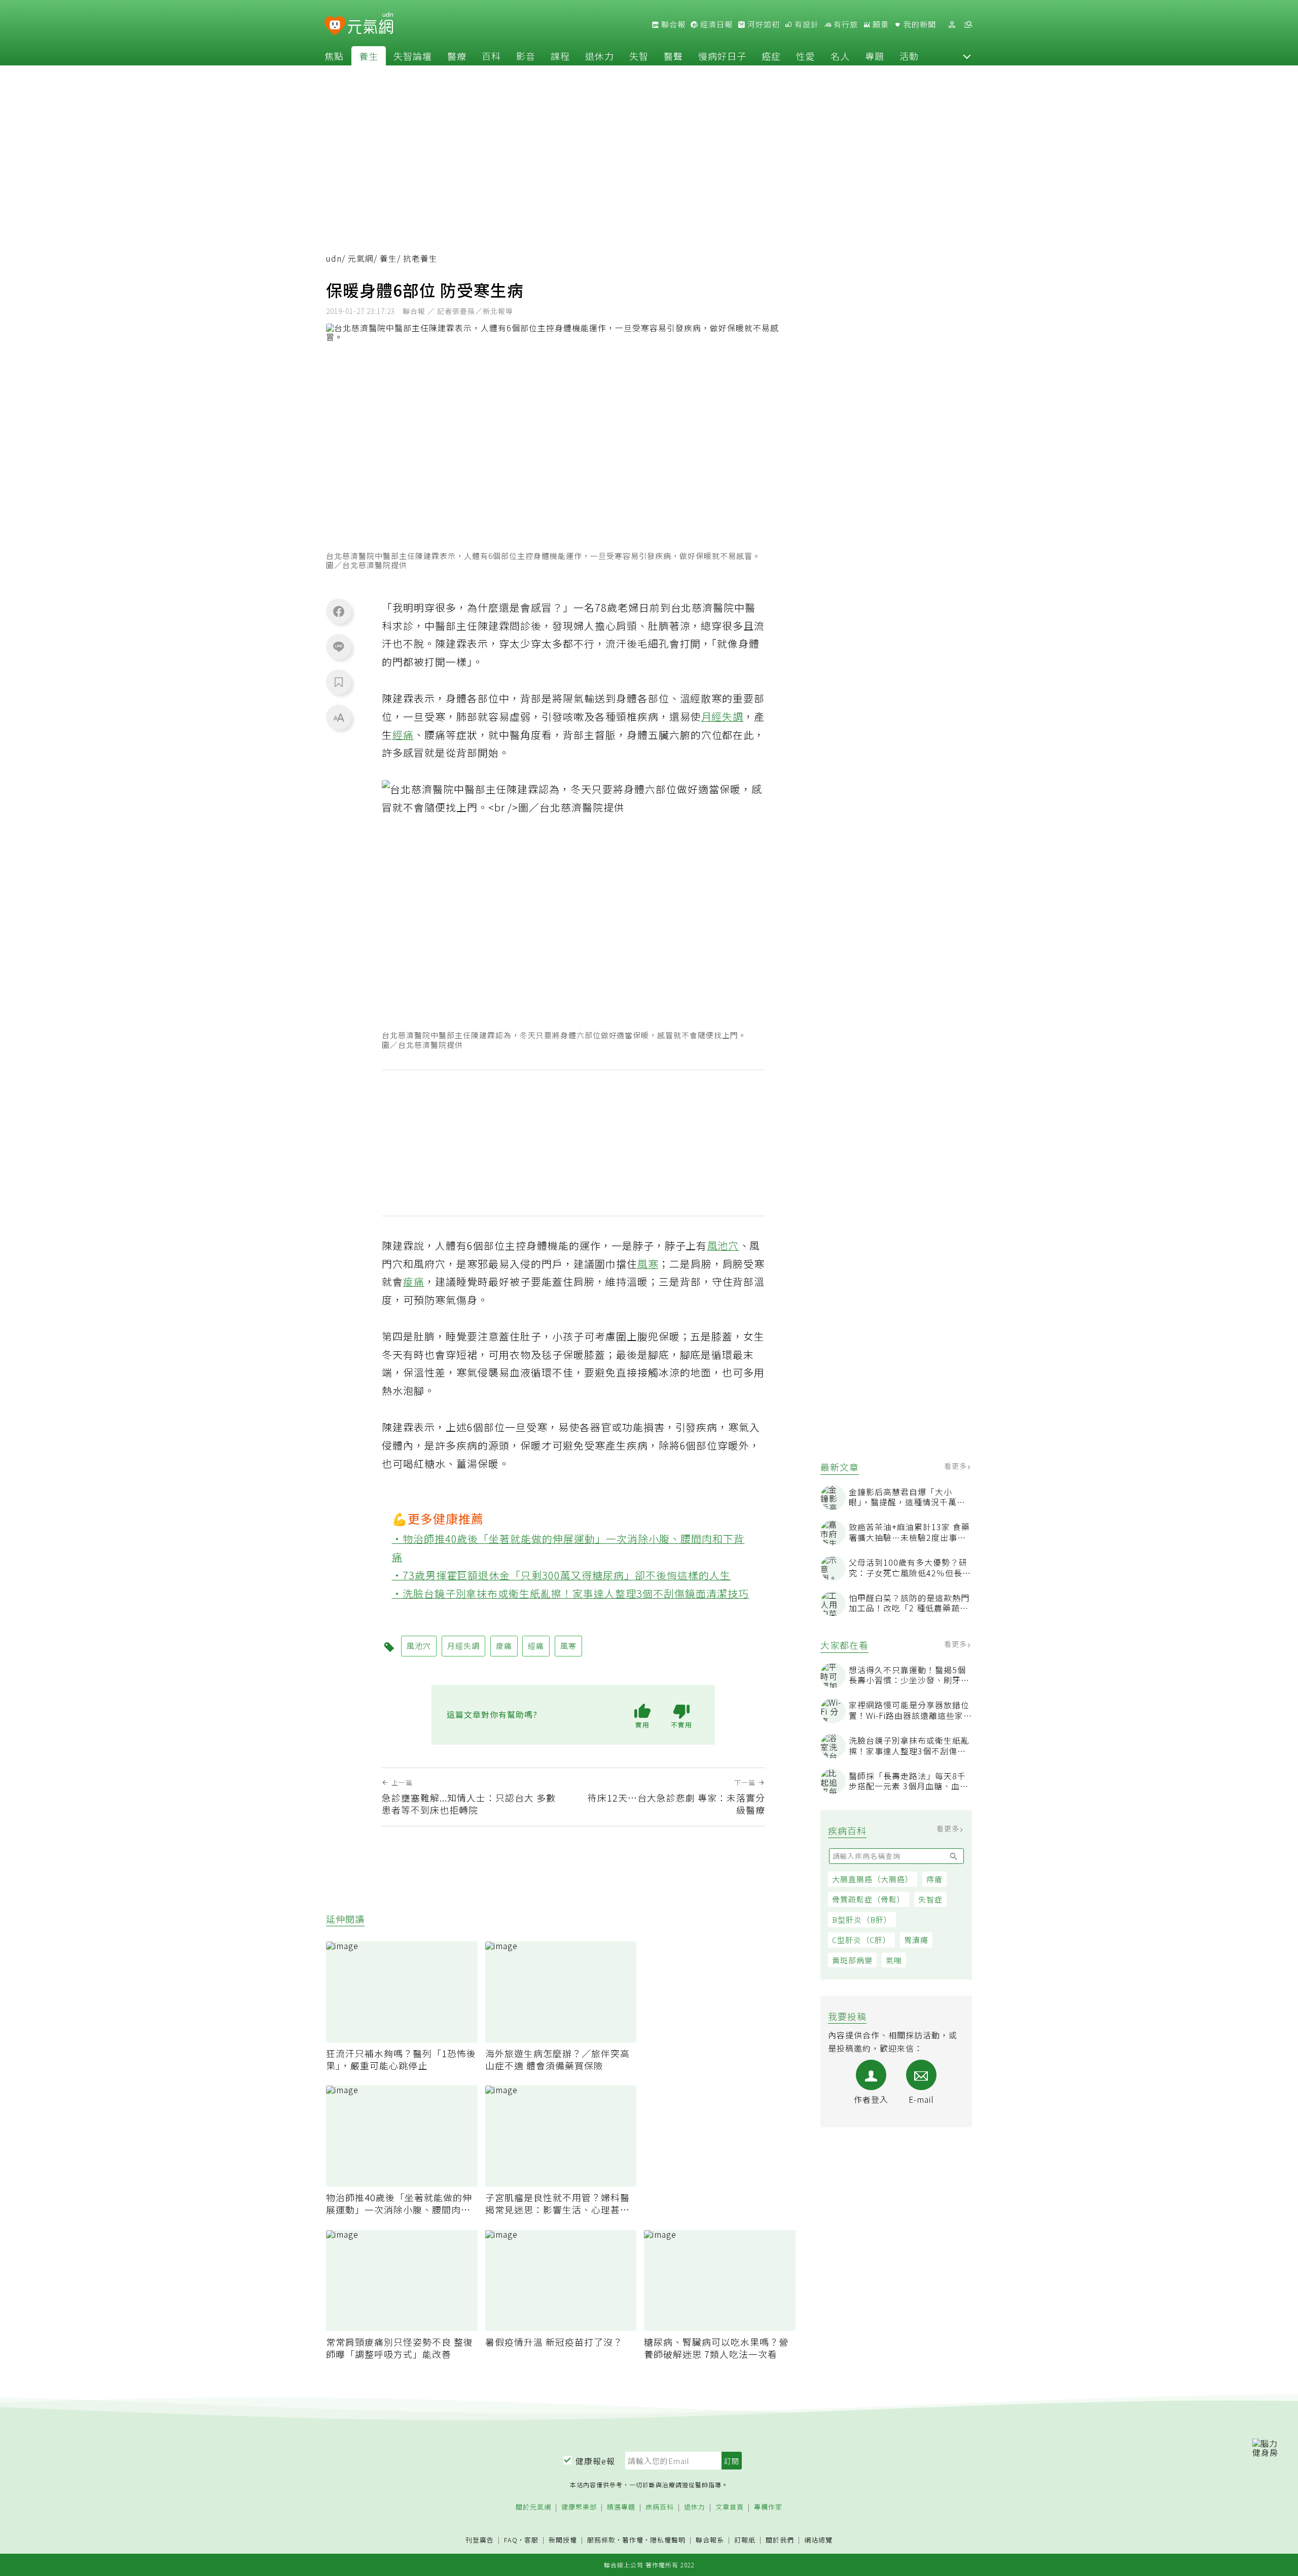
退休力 (600, 56)
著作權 (633, 2540)
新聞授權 (563, 2540)
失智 (639, 56)
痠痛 (414, 1281)
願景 (880, 24)
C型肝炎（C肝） (861, 1940)
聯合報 (672, 24)
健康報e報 (595, 2461)
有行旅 (845, 24)
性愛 (806, 56)
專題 (875, 56)
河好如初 (763, 24)
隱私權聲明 (668, 2540)
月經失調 (723, 716)
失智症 (930, 1899)
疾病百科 (660, 2507)
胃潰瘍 (916, 1940)
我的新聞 (919, 24)
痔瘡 (934, 1879)
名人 (840, 56)
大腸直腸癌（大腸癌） (873, 1879)
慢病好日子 (722, 56)
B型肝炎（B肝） (862, 1919)
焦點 (334, 56)
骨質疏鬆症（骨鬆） (869, 1899)
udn (334, 258)
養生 (369, 56)
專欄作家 (768, 2507)
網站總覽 (818, 2540)
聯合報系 (710, 2540)
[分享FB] (339, 611)
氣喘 (894, 1960)
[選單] (968, 25)
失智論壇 (413, 56)
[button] (967, 56)
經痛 (403, 735)
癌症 (771, 56)
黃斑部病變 (852, 1960)
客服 (531, 2540)
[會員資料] (952, 25)
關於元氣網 (533, 2507)
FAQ (511, 2540)
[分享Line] (339, 646)
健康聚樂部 (579, 2507)
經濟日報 (715, 24)
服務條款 (601, 2540)
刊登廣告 (480, 2540)
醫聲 (673, 56)
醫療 (457, 56)
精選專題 (621, 2507)
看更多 (957, 1466)
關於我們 (780, 2540)
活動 (909, 56)
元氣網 (361, 258)
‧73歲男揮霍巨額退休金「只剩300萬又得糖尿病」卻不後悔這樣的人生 (562, 1575)
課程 (560, 56)
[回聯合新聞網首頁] (335, 26)
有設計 (806, 24)
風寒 (648, 1264)
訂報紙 (745, 2540)
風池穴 (723, 1245)
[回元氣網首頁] (370, 24)
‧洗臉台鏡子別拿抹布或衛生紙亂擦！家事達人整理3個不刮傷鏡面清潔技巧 (571, 1593)
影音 (526, 56)
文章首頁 (730, 2507)
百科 (491, 56)
